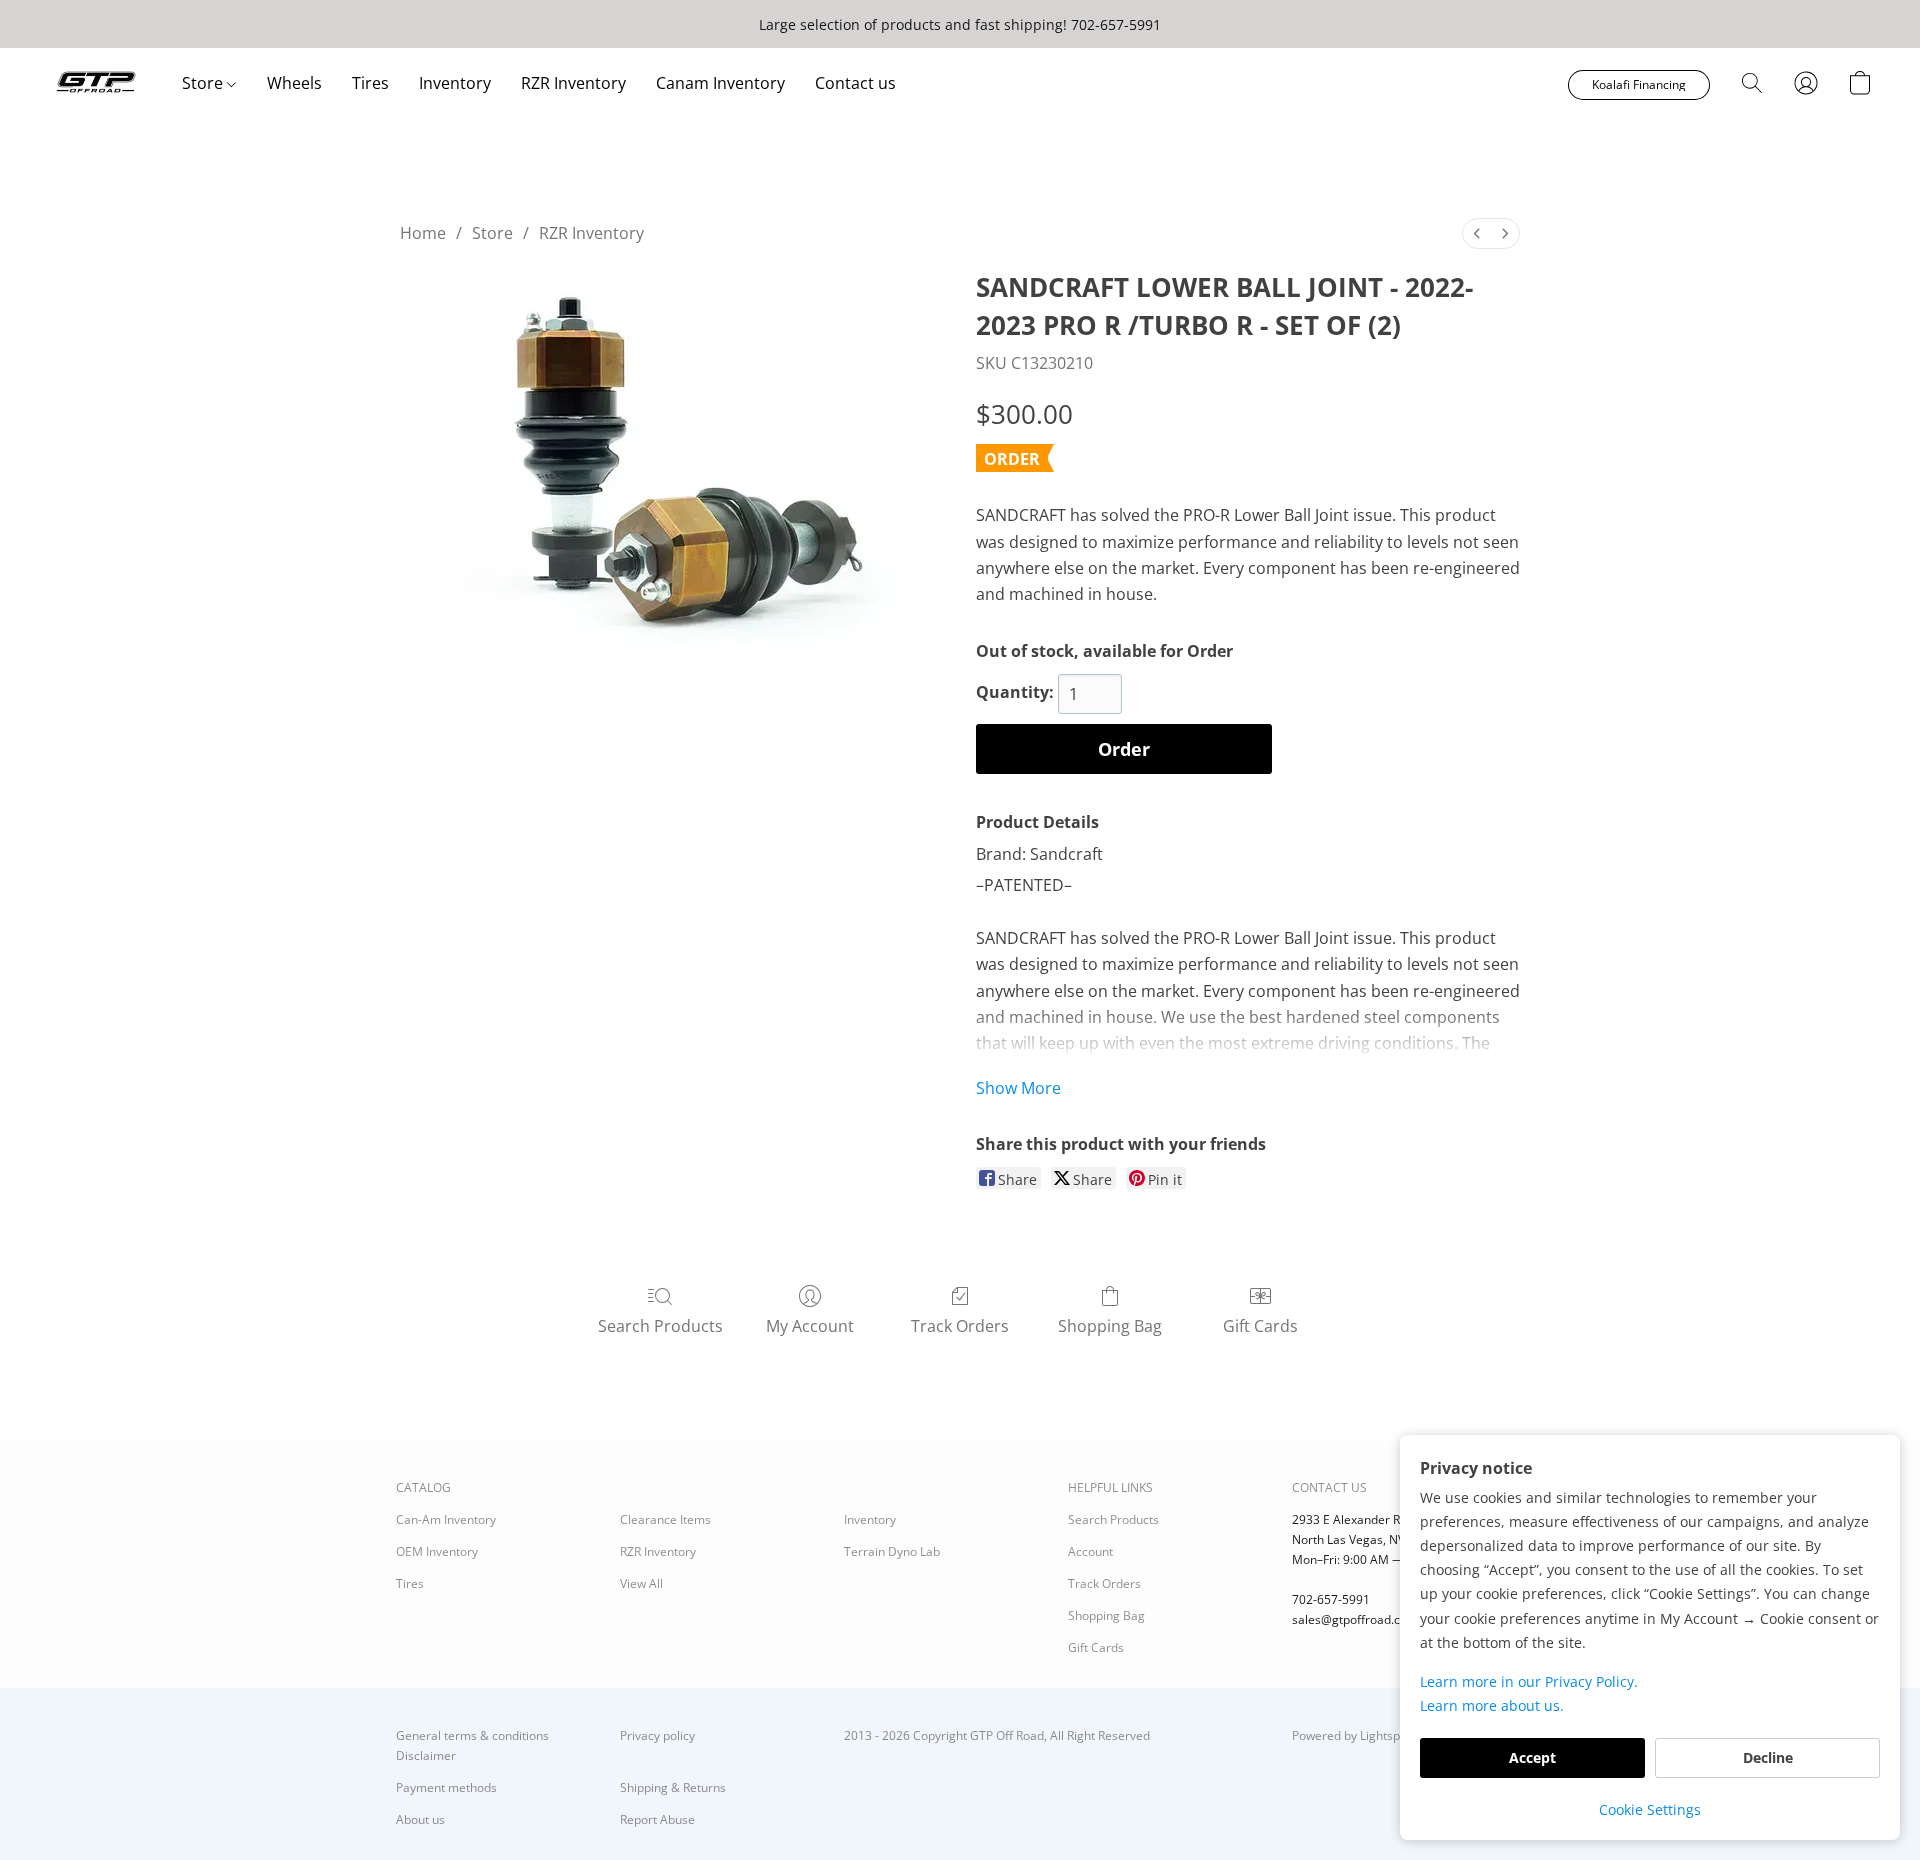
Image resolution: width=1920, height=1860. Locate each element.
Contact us (855, 83)
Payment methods (446, 1787)
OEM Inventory (437, 1551)
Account (1090, 1551)
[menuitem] (1477, 233)
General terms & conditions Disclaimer (472, 1745)
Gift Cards (1260, 1326)
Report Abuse (657, 1819)
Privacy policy (657, 1735)
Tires (370, 83)
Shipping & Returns (673, 1787)
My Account (810, 1326)
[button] (95, 83)
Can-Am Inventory (446, 1519)
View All (641, 1583)
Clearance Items (665, 1519)
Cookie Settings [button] (1650, 1809)
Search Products (660, 1326)
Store (204, 83)
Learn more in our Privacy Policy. (1529, 1681)
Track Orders (960, 1326)
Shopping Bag (1110, 1326)
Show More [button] (1018, 1088)
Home (423, 233)
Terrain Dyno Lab (892, 1551)
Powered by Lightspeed (1356, 1735)
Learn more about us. (1492, 1705)
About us (420, 1819)
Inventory (455, 83)
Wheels (294, 83)
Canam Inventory (720, 83)
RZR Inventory (573, 83)
